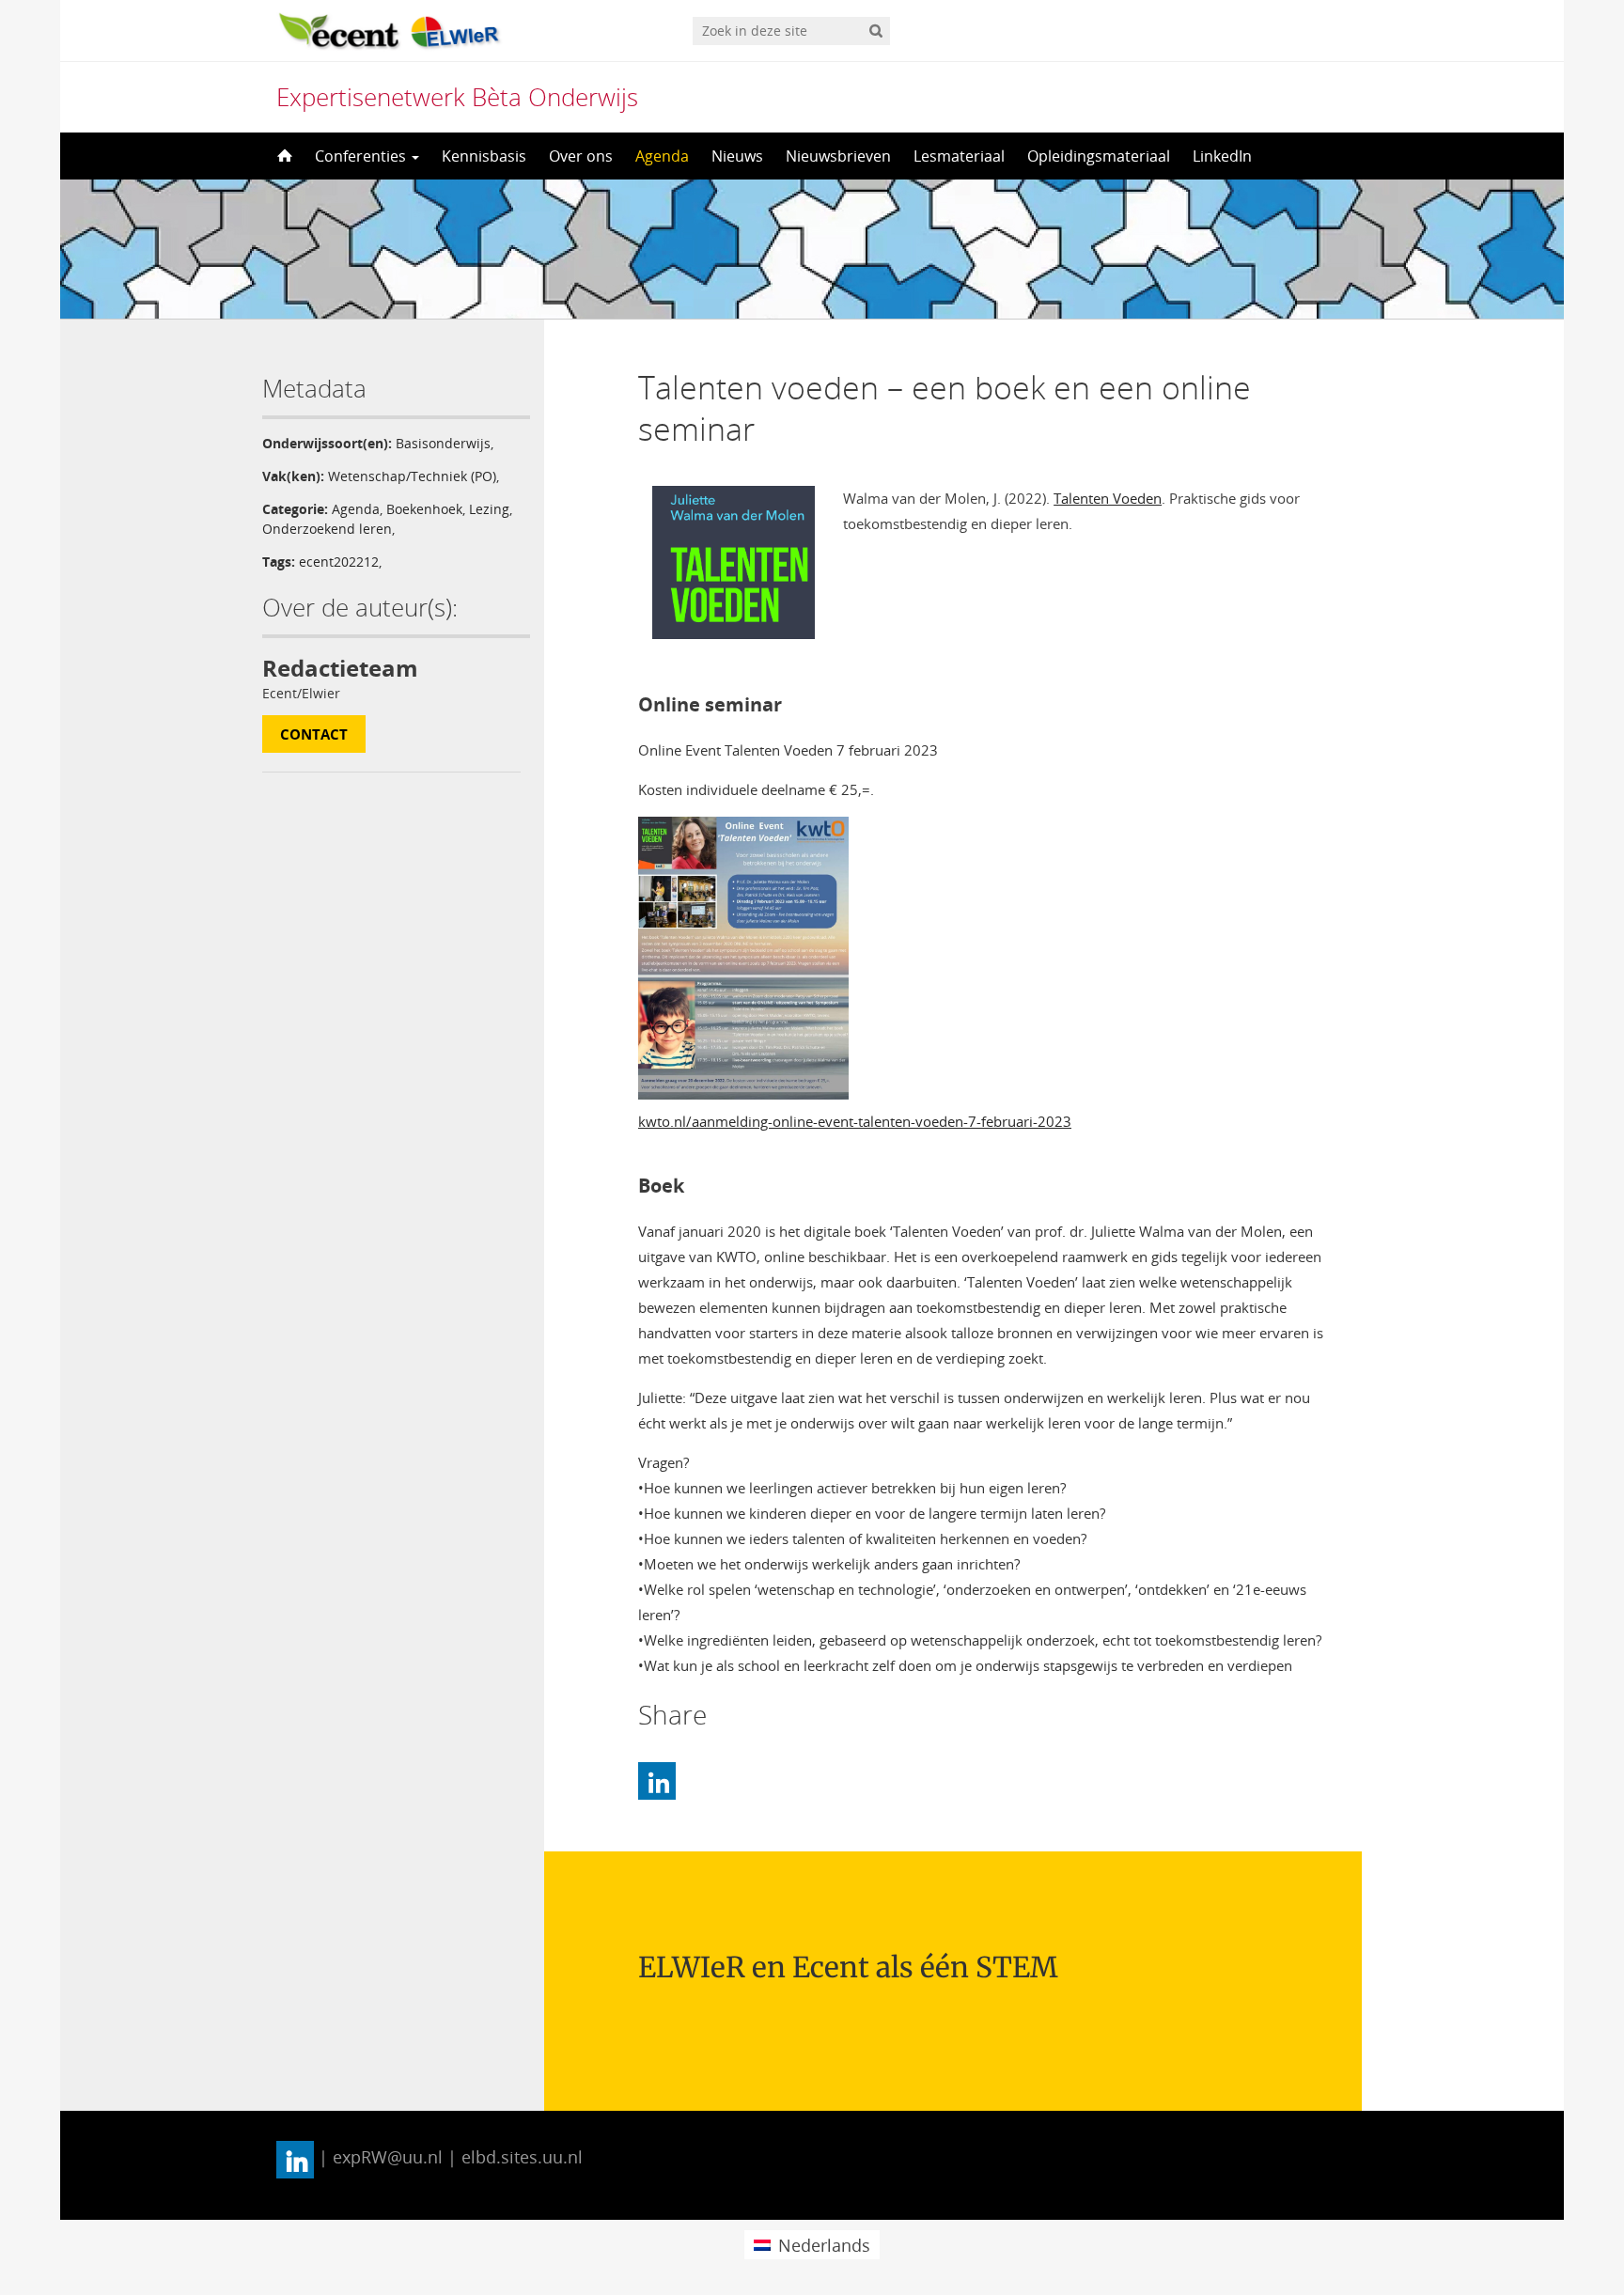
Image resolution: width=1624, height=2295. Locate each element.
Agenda (662, 156)
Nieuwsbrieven (838, 156)
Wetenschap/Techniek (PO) (412, 476)
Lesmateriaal (959, 156)
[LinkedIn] (657, 1781)
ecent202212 (339, 562)
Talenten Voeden (1108, 498)
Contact (314, 734)
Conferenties (362, 156)
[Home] (283, 156)
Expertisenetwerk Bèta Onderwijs (457, 97)
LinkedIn (1222, 156)
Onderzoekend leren (327, 529)
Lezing (489, 509)
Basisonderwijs (443, 443)
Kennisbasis (484, 156)
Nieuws (737, 156)
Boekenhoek (424, 509)
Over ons (581, 156)
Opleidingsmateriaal (1099, 156)
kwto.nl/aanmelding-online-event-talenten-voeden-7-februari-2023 (855, 1121)
